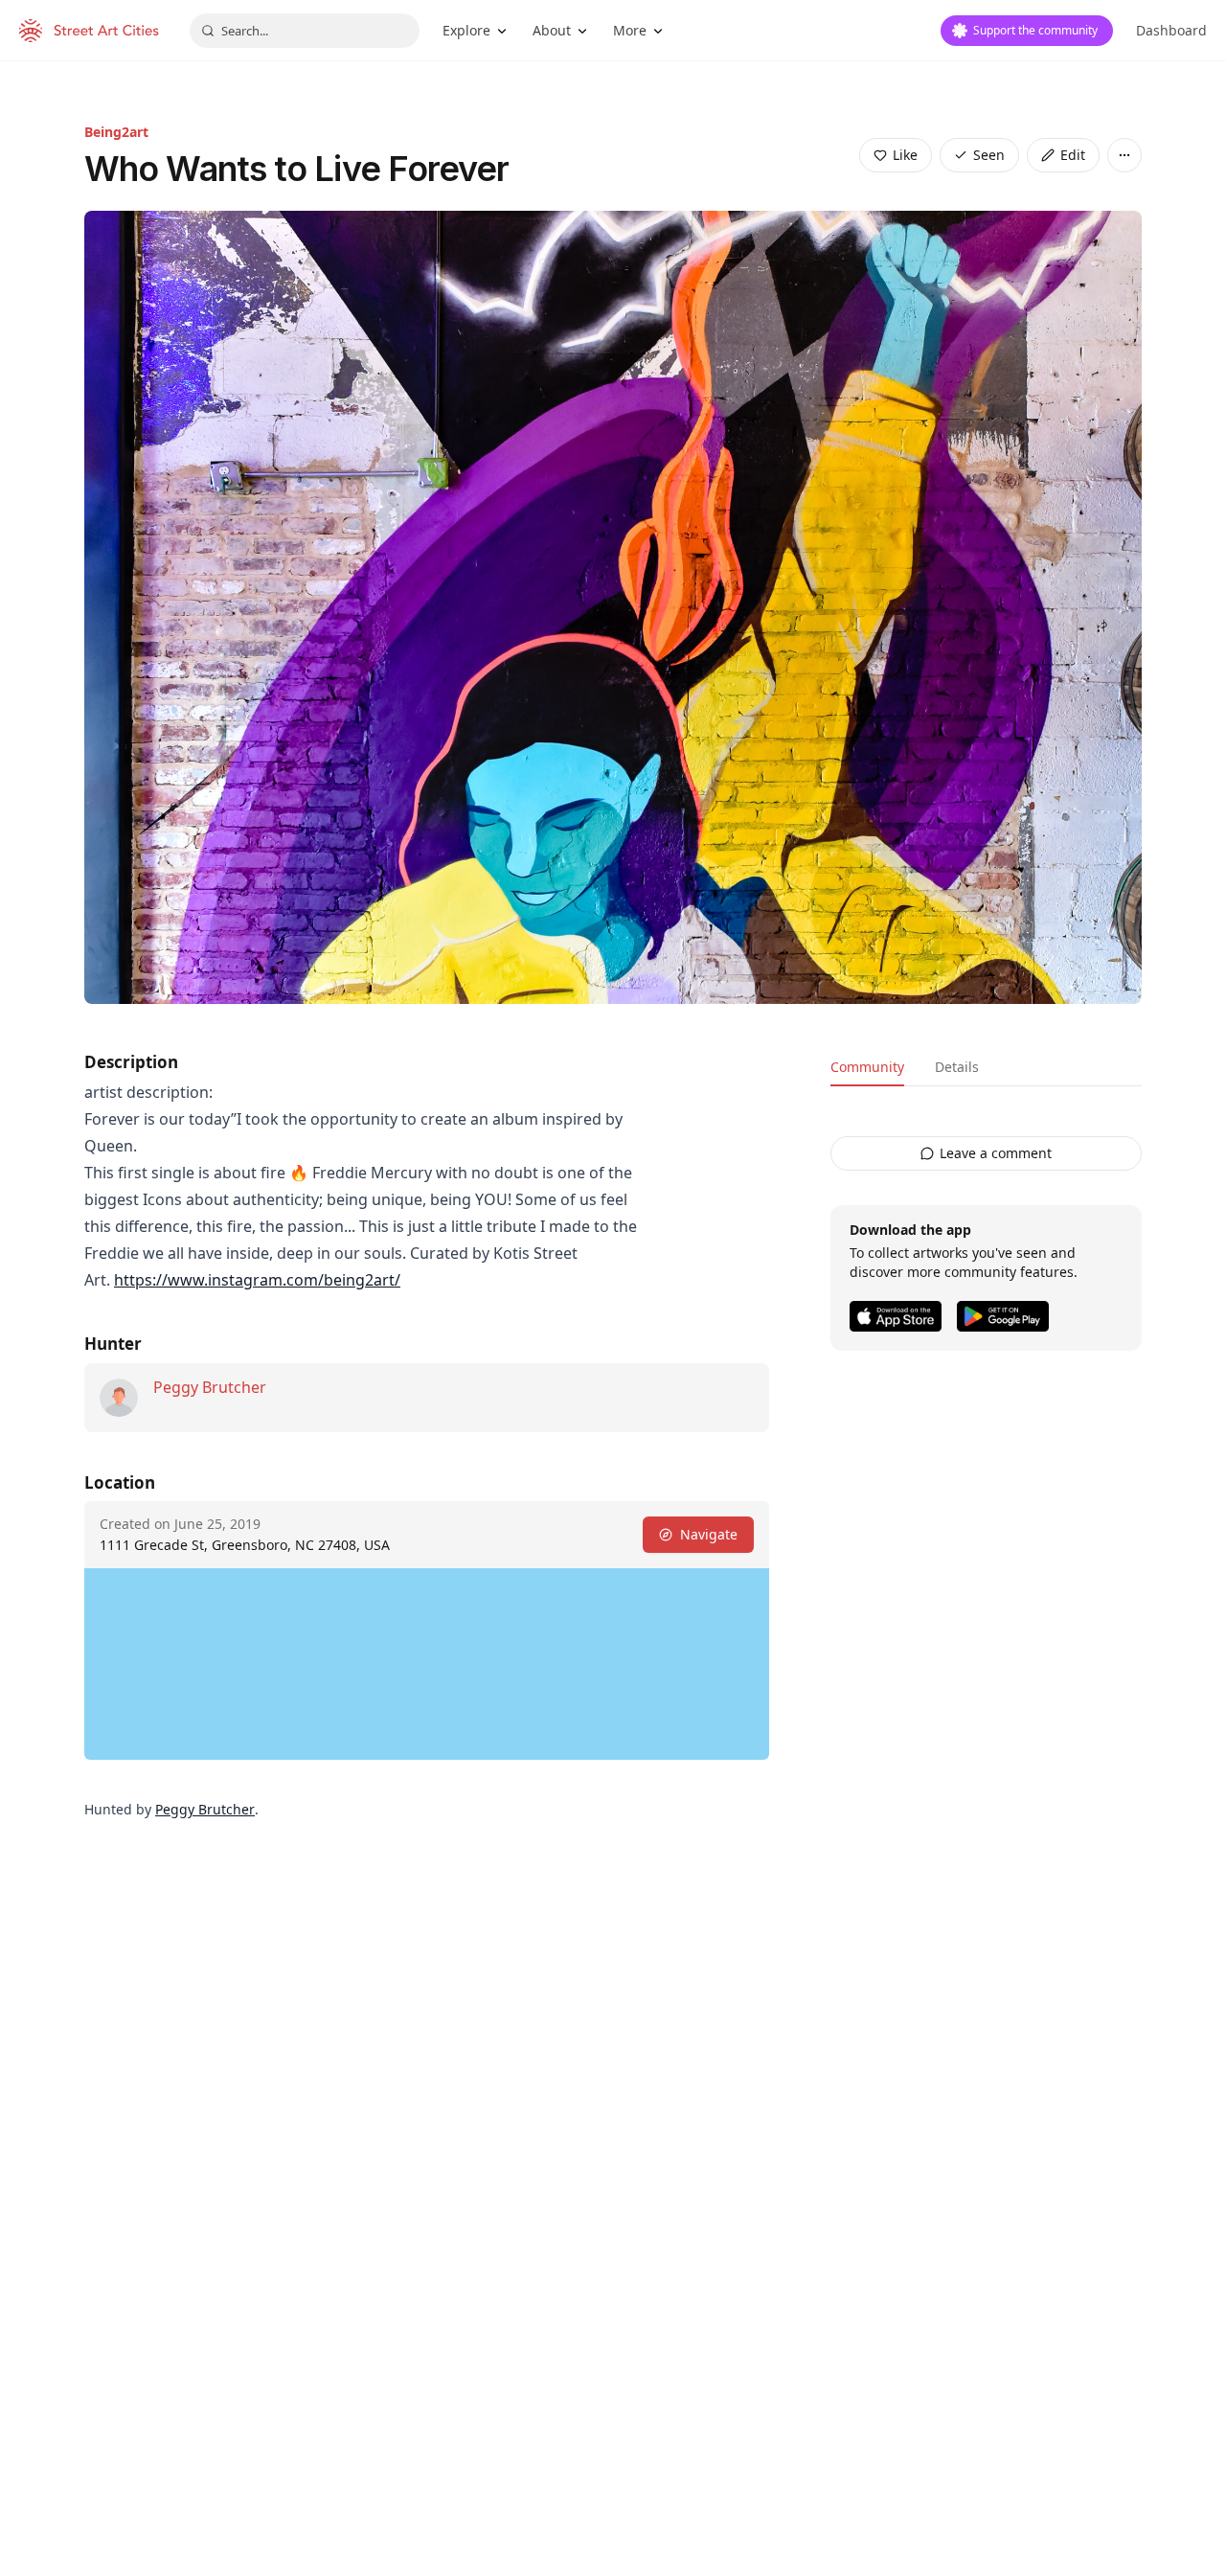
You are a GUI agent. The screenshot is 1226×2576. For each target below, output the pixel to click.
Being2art (116, 132)
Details (957, 1067)
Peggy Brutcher (210, 1387)
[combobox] (305, 31)
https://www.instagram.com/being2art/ (257, 1280)
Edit (1073, 155)
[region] (427, 1664)
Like (905, 155)
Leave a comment (996, 1153)
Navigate (709, 1534)
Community (867, 1067)
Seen (989, 155)
